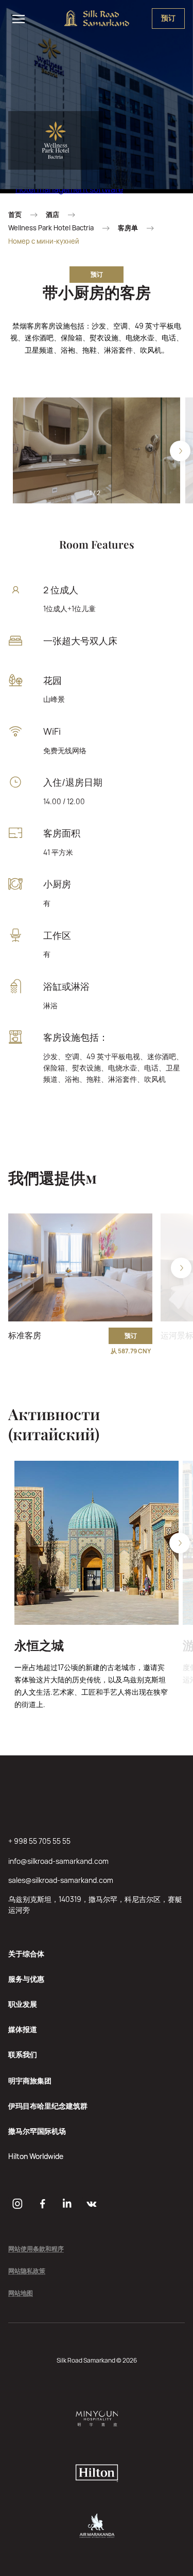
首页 (15, 215)
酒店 (52, 215)
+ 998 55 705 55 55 (39, 1841)
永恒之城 (39, 1645)
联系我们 (23, 2054)
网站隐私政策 (27, 2271)
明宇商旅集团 (30, 2081)
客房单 (128, 228)
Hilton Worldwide (36, 2156)
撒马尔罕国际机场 (37, 2131)
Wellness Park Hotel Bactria (51, 228)
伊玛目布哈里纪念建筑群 (48, 2106)
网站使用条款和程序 (36, 2249)
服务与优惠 (26, 1979)
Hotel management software (69, 189)
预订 (97, 274)
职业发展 (23, 2004)
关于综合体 (26, 1954)
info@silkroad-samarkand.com (58, 1861)
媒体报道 (23, 2029)
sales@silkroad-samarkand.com (61, 1880)
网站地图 (21, 2293)
